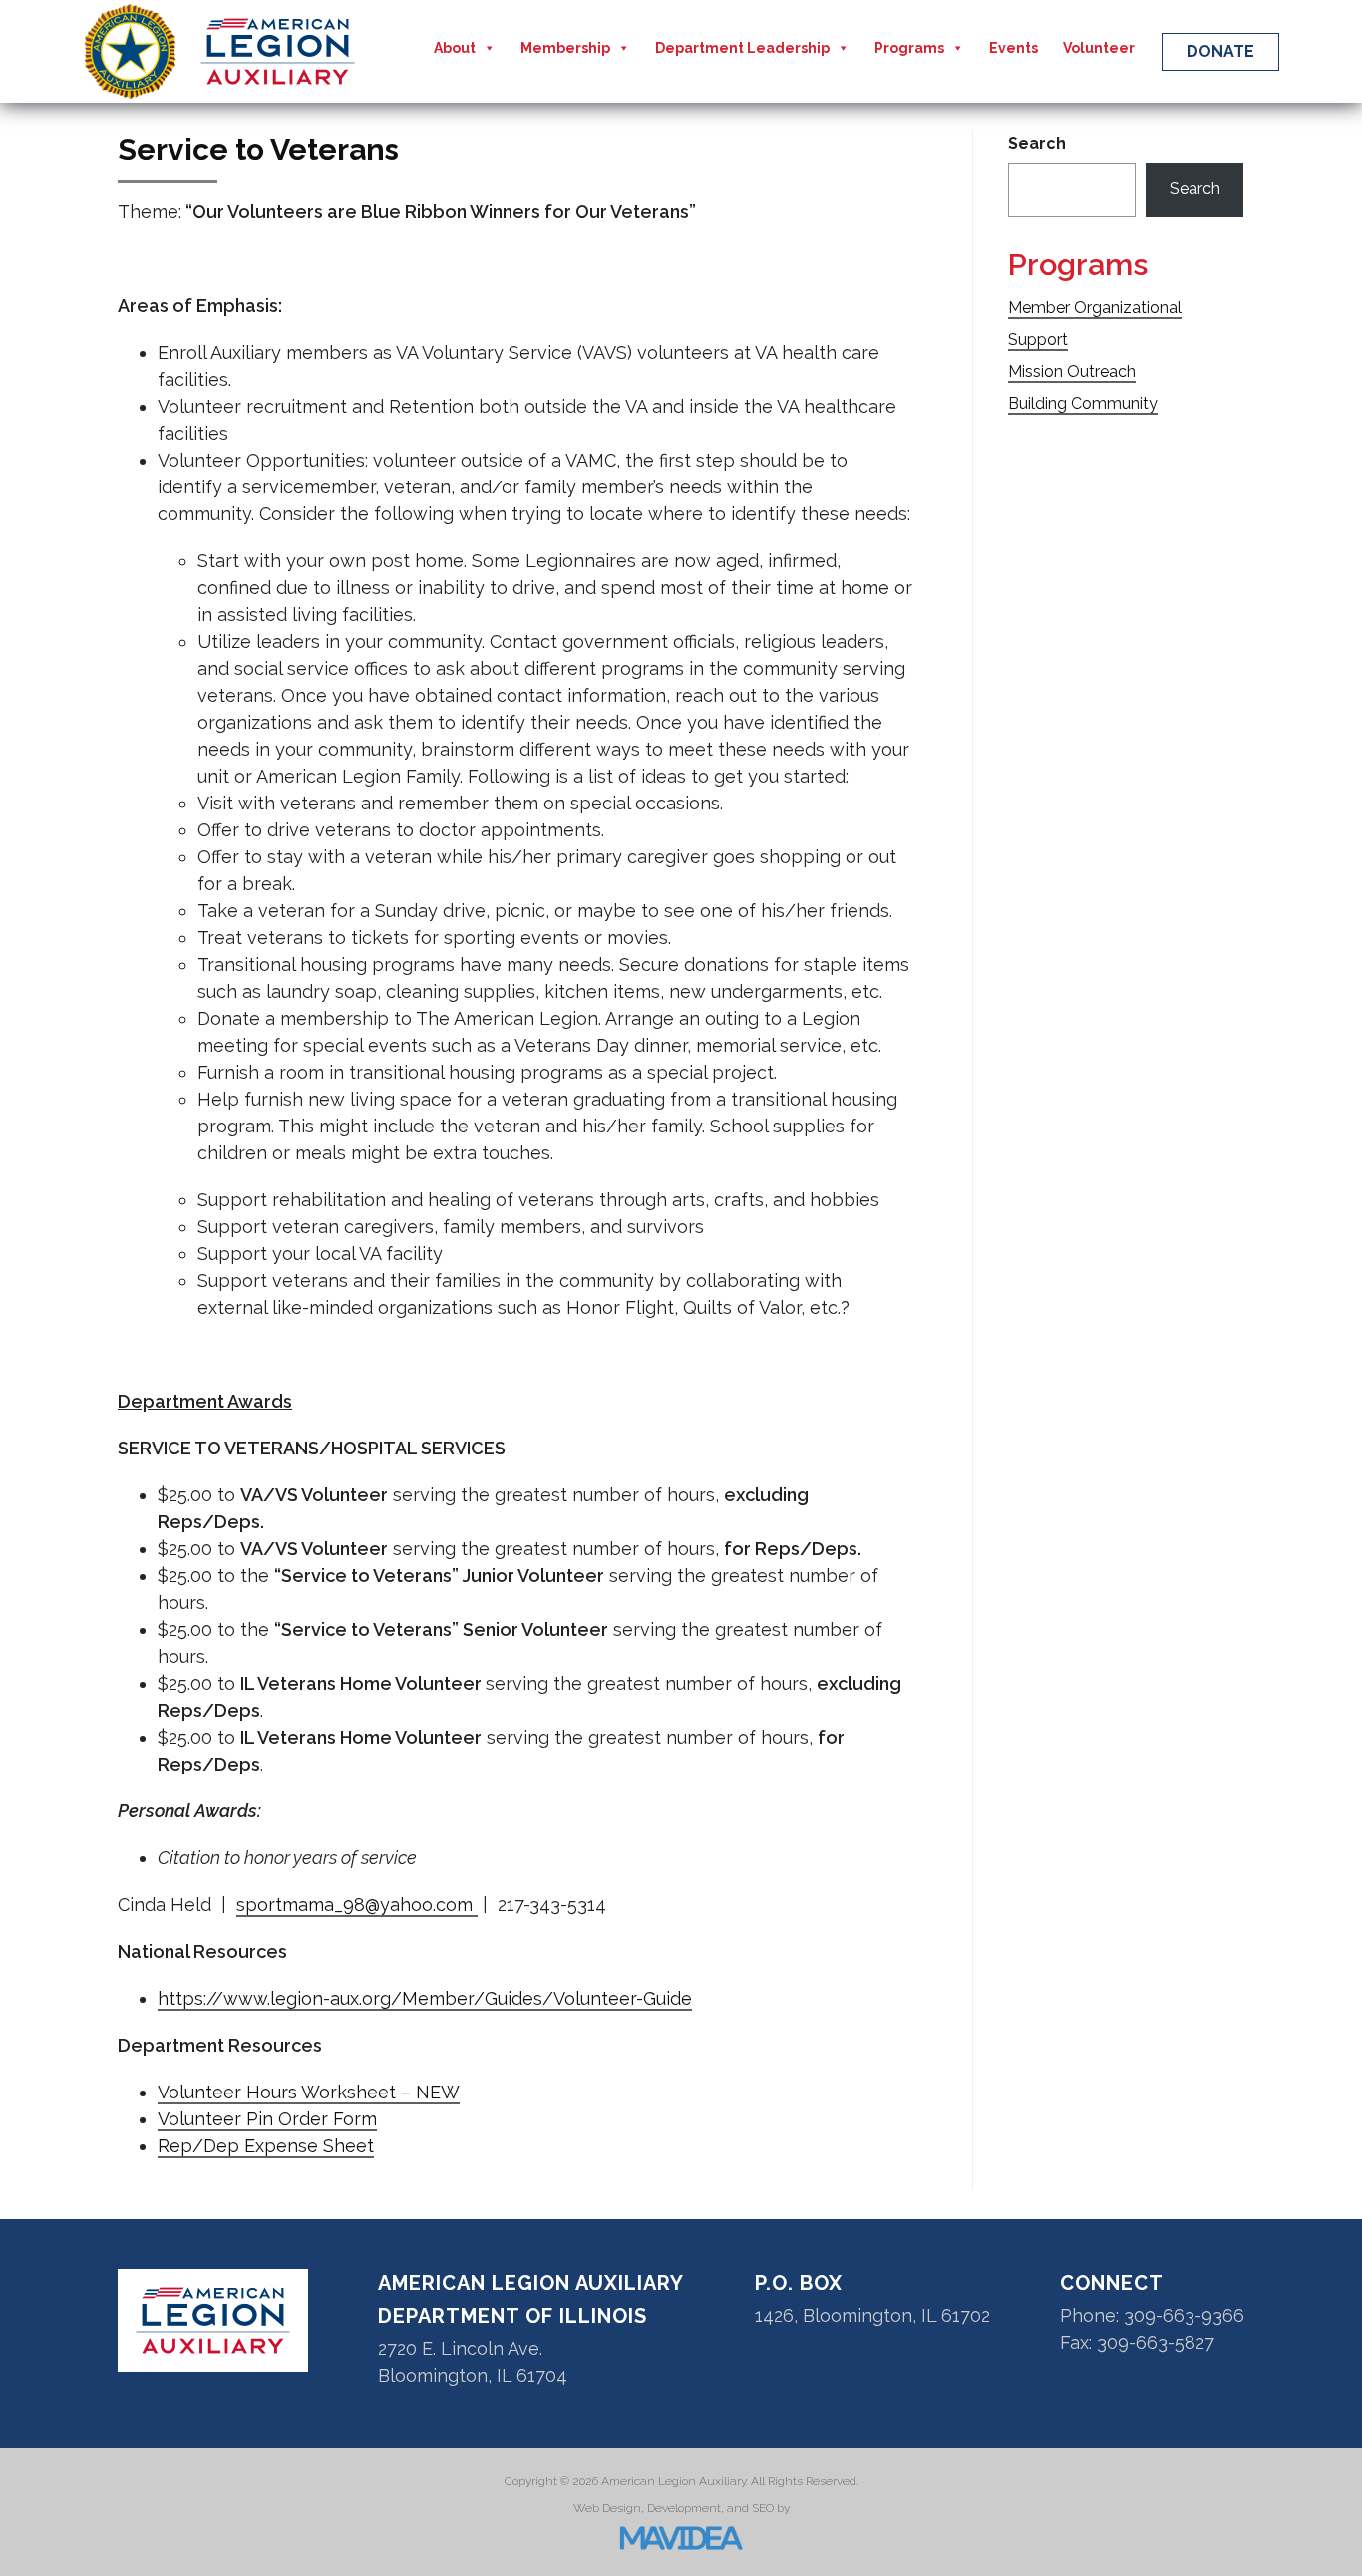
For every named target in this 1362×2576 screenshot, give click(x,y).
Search (1037, 143)
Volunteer (1099, 48)
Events (1014, 48)
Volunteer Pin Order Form (267, 2119)
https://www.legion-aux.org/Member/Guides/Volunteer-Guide (425, 1998)
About (455, 48)
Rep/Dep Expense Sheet (266, 2146)
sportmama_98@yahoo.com (357, 1905)
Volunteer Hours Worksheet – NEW (309, 2092)
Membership (565, 48)
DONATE (1220, 51)
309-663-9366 (1184, 2315)
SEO (763, 2508)
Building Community (1083, 403)
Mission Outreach (1072, 371)
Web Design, (609, 2508)
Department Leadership (742, 48)
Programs (909, 48)
